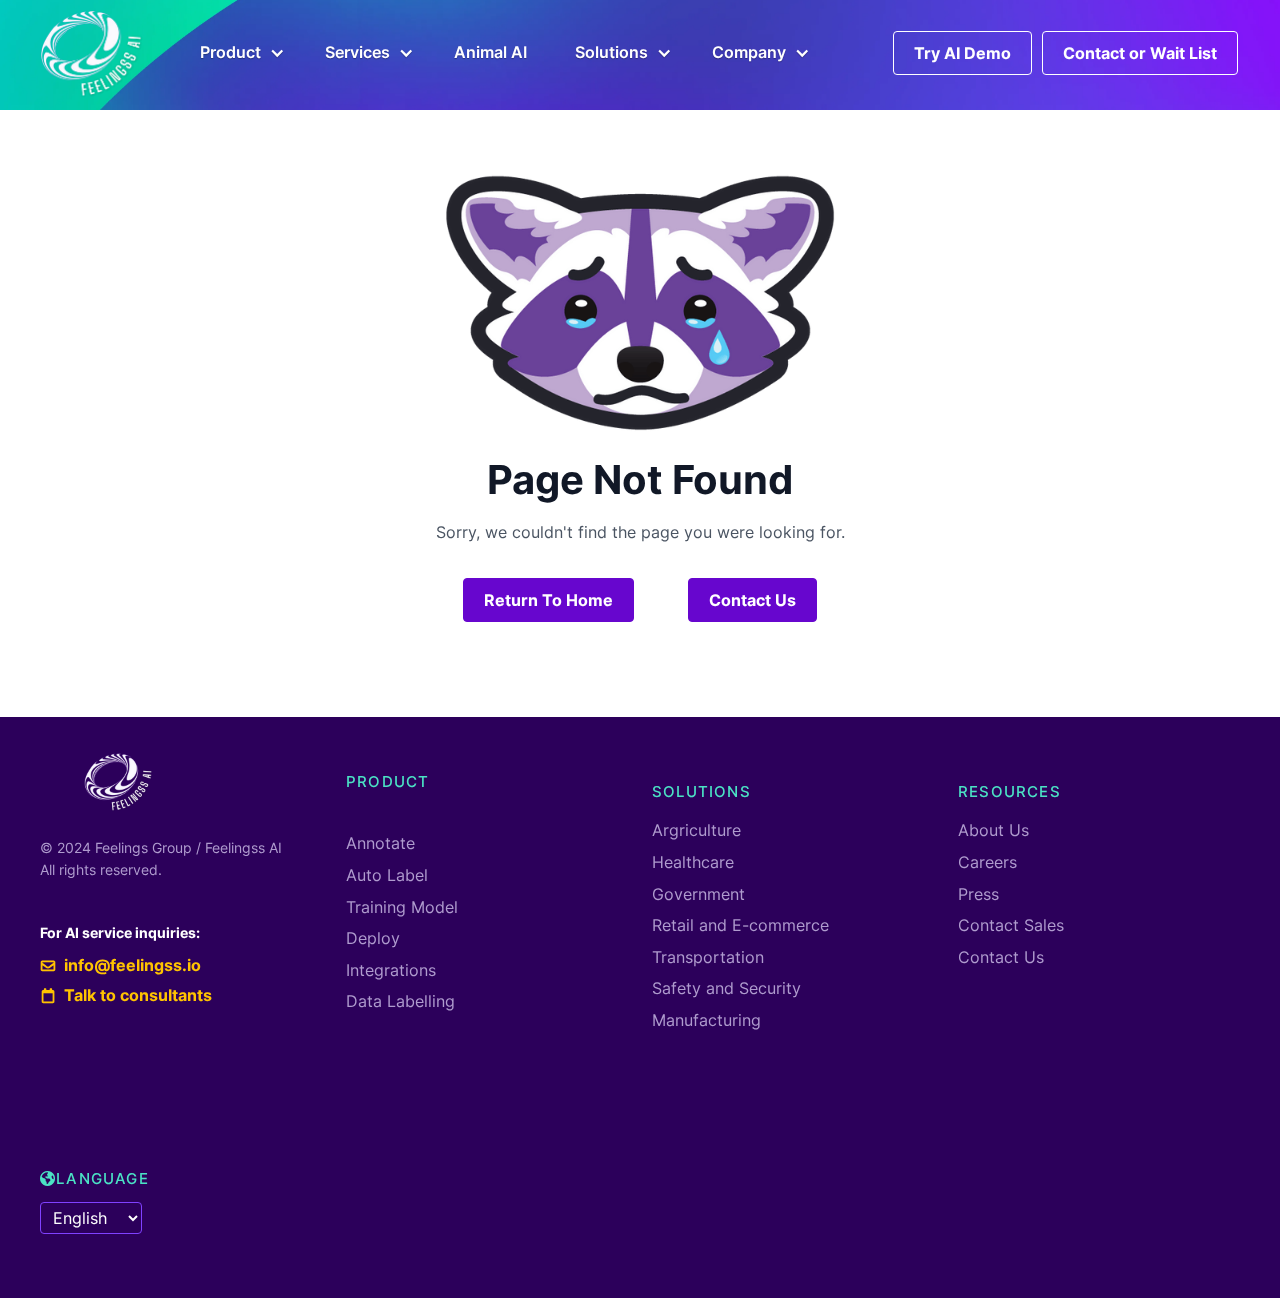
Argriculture (696, 830)
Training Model (402, 907)
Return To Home (548, 600)
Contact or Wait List (1140, 53)
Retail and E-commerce (740, 925)
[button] (238, 53)
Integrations (391, 970)
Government (698, 894)
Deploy (373, 938)
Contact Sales (1011, 925)
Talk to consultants (127, 995)
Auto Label (387, 875)
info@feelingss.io (121, 965)
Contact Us (752, 600)
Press (978, 894)
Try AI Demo (962, 53)
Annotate (380, 843)
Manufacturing (706, 1020)
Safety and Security (726, 988)
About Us (993, 830)
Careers (987, 862)
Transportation (708, 957)
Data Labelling (400, 1001)
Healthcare (693, 862)
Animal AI (490, 52)
